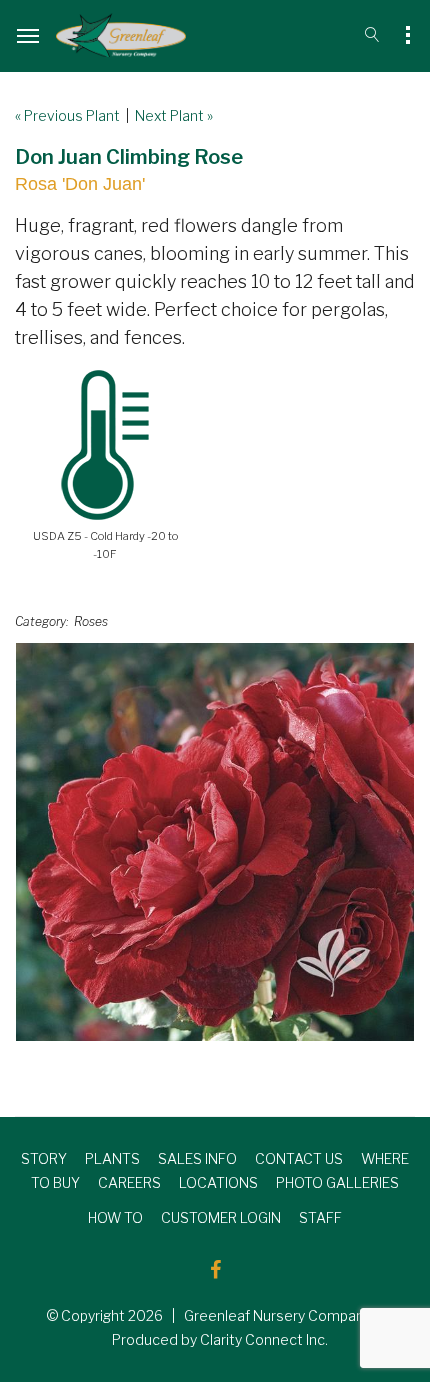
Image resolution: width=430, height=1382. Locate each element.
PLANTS (112, 1158)
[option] (215, 842)
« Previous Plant (67, 115)
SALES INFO (197, 1158)
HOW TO (115, 1217)
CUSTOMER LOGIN (221, 1217)
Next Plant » (174, 115)
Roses (91, 621)
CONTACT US (299, 1158)
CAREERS (129, 1182)
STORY (44, 1158)
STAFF (320, 1217)
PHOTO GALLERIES (337, 1182)
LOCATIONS (218, 1182)
